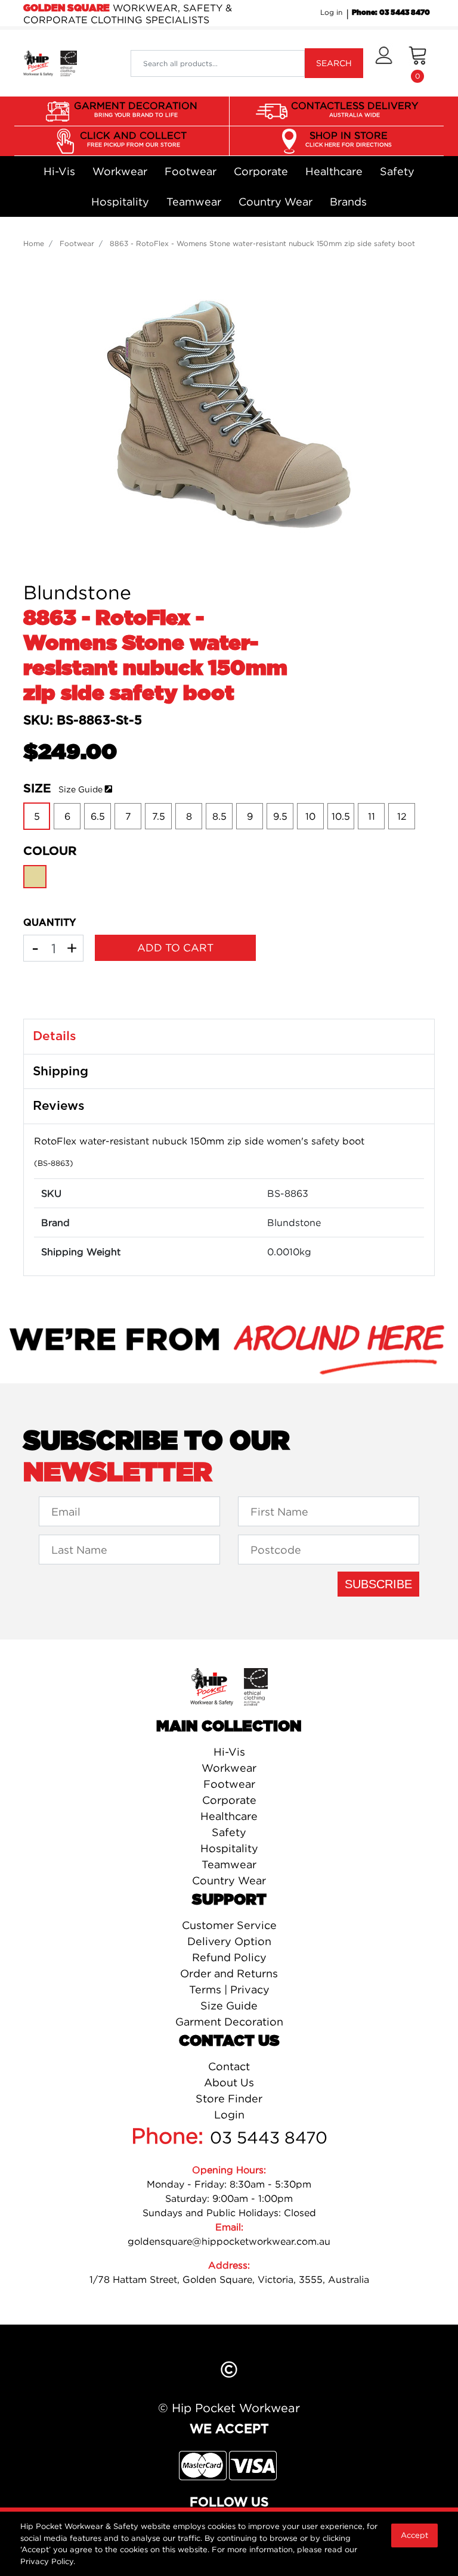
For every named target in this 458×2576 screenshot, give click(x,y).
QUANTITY (49, 923)
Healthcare (334, 171)
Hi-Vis (59, 171)
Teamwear (194, 202)
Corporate (261, 171)
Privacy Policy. (48, 2561)
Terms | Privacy (229, 1989)
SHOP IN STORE (349, 139)
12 (402, 816)
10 (310, 816)
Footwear (191, 171)
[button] (384, 63)
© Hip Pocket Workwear (229, 2408)
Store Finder (229, 2099)
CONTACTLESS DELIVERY (355, 109)
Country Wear (276, 202)
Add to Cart (175, 948)
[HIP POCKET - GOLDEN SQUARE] (50, 63)
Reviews (59, 1106)
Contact (229, 2066)
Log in (331, 12)
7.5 (159, 816)
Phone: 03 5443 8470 (391, 13)
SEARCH (334, 63)
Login (229, 2115)
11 (372, 816)
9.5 (280, 816)
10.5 (341, 816)
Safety (397, 171)
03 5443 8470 (269, 2138)
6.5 (98, 816)
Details (55, 1036)
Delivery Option (229, 1941)
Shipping (61, 1071)
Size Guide (81, 789)
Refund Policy (229, 1957)
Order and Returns (229, 1973)
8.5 (219, 816)
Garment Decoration (229, 2022)
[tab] (229, 1037)
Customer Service (229, 1925)
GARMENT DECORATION (136, 109)
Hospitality (120, 202)
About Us (229, 2082)
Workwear (120, 171)
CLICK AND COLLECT (133, 139)
